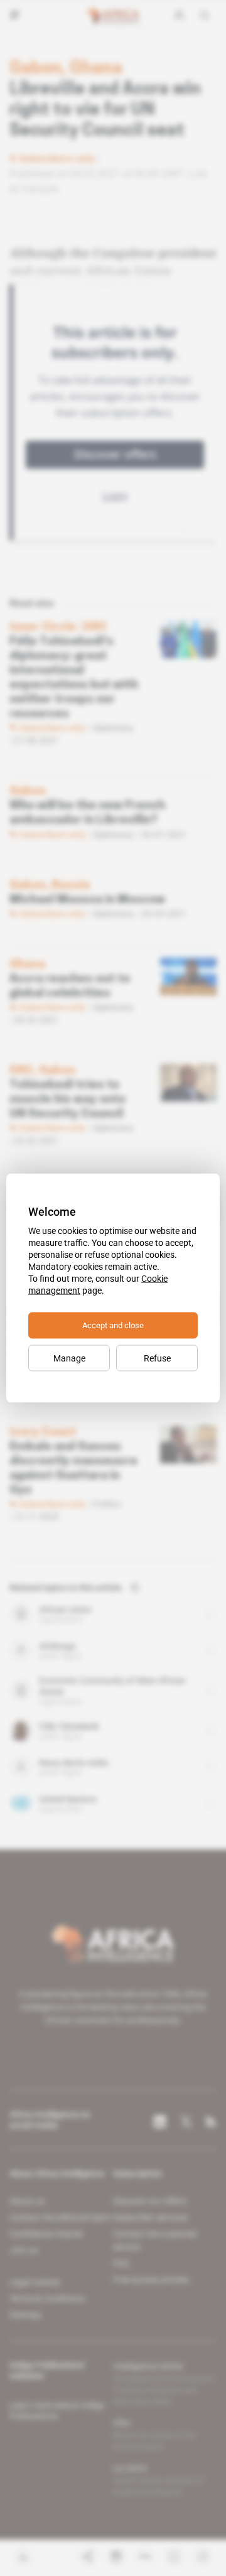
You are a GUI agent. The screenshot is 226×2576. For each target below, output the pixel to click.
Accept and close (113, 1325)
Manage (69, 1358)
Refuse (157, 1358)
